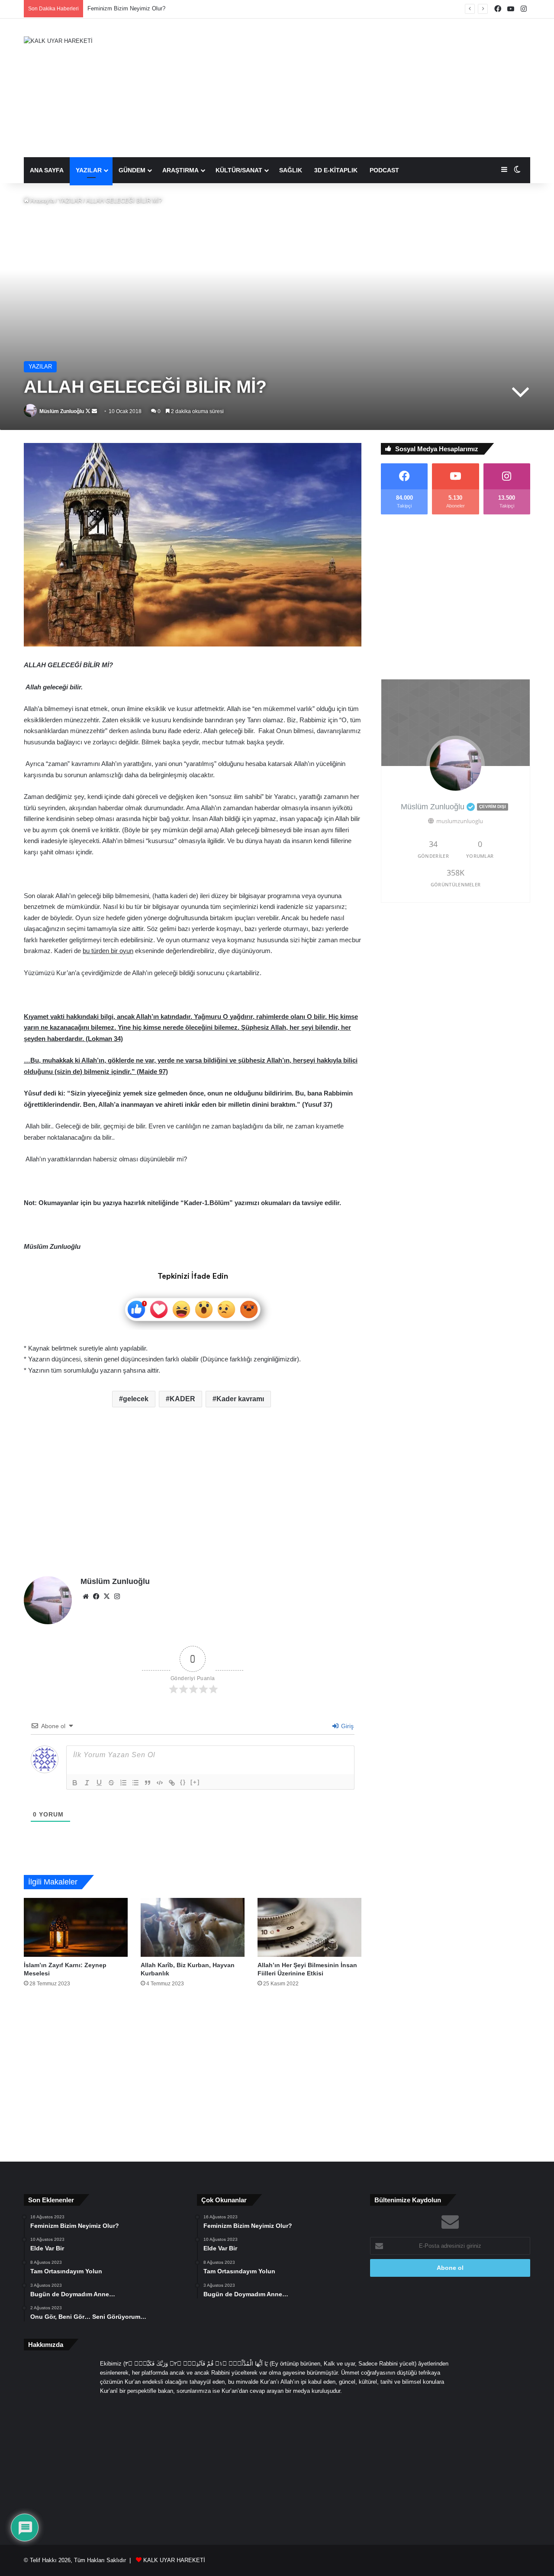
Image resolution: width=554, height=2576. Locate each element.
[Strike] (111, 1783)
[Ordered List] (123, 1783)
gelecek (136, 1399)
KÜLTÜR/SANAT (239, 170)
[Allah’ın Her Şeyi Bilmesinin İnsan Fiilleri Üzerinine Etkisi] (309, 1927)
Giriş (346, 1726)
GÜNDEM (132, 170)
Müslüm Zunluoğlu (62, 411)
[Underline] (99, 1783)
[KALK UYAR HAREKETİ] (58, 41)
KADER (182, 1399)
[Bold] (75, 1783)
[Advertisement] (364, 88)
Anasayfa (42, 201)
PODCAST (384, 170)
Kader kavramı (240, 1399)
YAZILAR (89, 170)
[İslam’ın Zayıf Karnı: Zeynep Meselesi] (76, 1927)
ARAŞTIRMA (180, 170)
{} (183, 1782)
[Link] (172, 1783)
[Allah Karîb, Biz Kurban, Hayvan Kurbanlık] (193, 1927)
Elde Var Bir (102, 8)
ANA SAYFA (47, 170)
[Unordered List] (135, 1783)
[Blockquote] (148, 1783)
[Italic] (87, 1783)
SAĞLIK (291, 170)
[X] (106, 1597)
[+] (195, 1782)
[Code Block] (160, 1783)
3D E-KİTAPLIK (336, 170)
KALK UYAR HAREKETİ (174, 2560)
